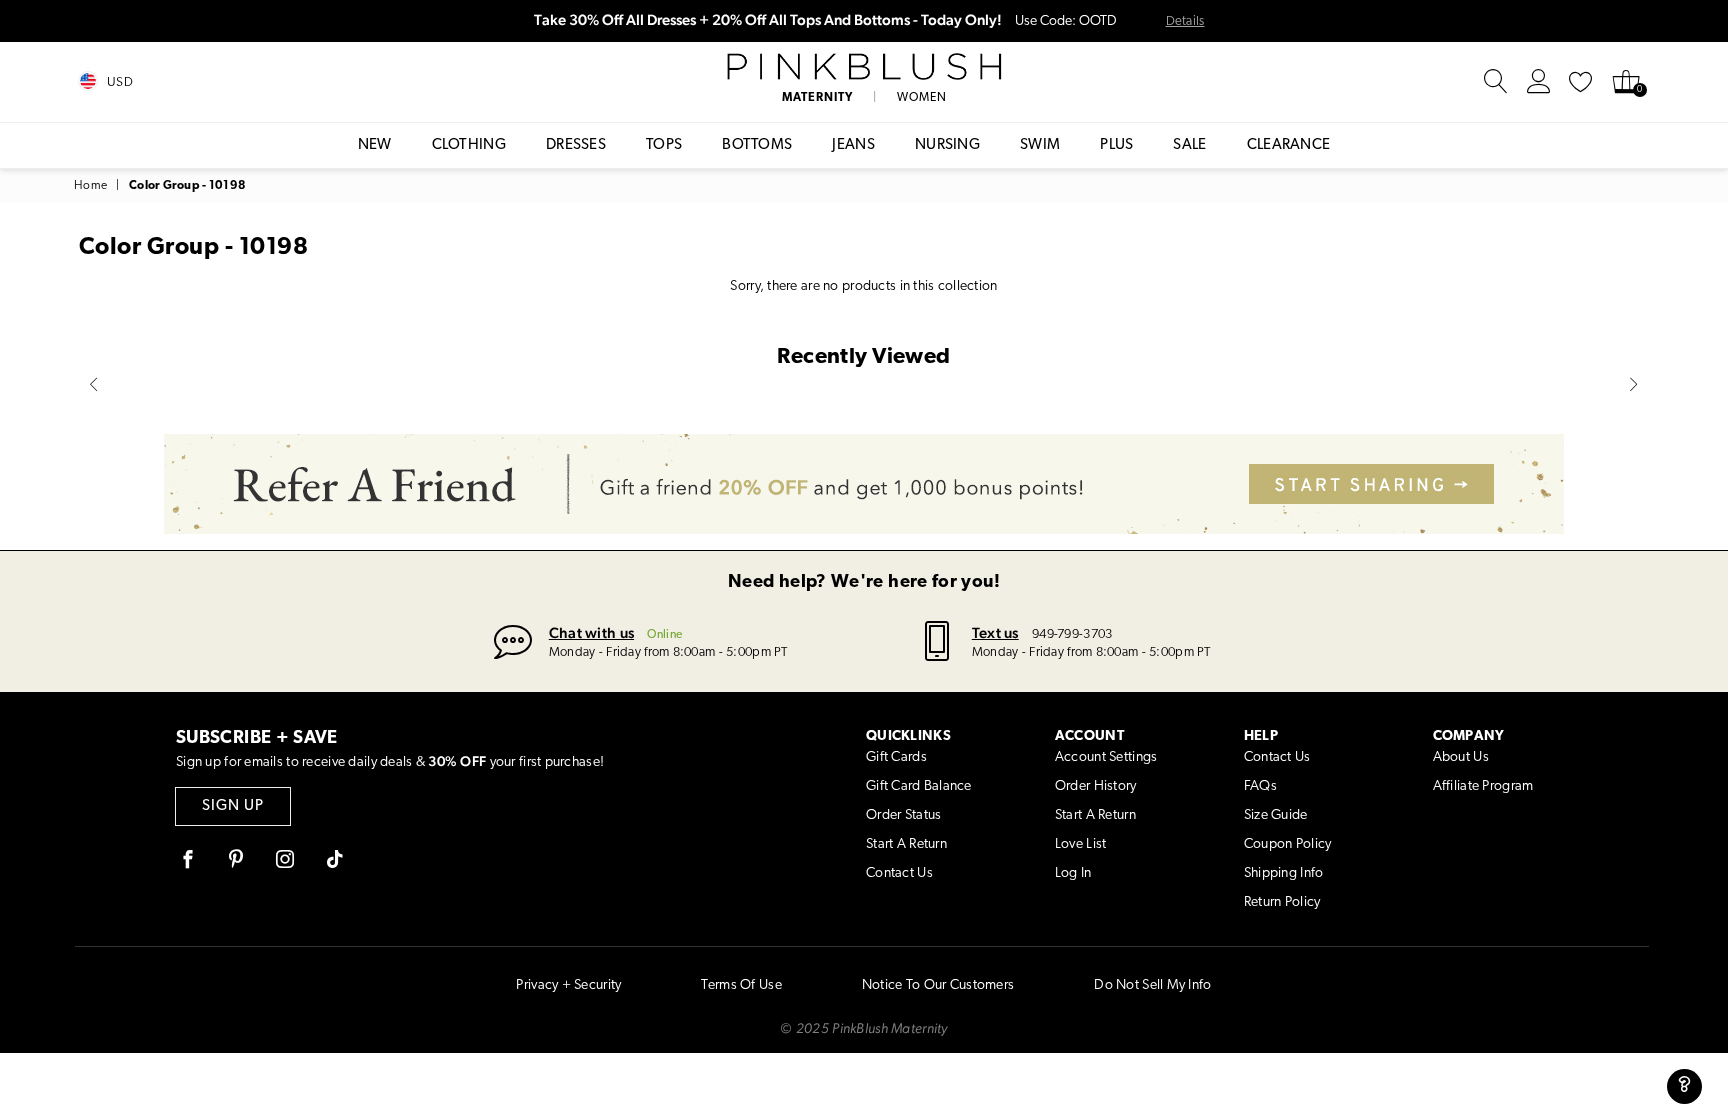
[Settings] (1539, 82)
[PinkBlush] (863, 67)
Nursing (947, 145)
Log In (1073, 873)
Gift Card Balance (919, 786)
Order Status (903, 815)
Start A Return (906, 844)
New (375, 145)
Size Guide (1276, 815)
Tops (664, 145)
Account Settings (1106, 757)
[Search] (1496, 82)
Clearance (1289, 145)
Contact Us (899, 873)
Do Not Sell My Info (1152, 985)
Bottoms (757, 145)
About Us (1461, 757)
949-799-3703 (1072, 634)
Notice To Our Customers (938, 985)
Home (90, 186)
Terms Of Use (741, 985)
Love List (1081, 844)
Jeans (853, 145)
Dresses (576, 145)
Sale (1189, 145)
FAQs (1260, 786)
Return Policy (1282, 902)
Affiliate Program (1483, 786)
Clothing (469, 145)
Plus (1116, 145)
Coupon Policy (1288, 844)
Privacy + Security (568, 985)
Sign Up (233, 806)
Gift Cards (896, 757)
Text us (995, 632)
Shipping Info (1284, 873)
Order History (1096, 786)
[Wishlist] (1581, 82)
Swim (1040, 145)
